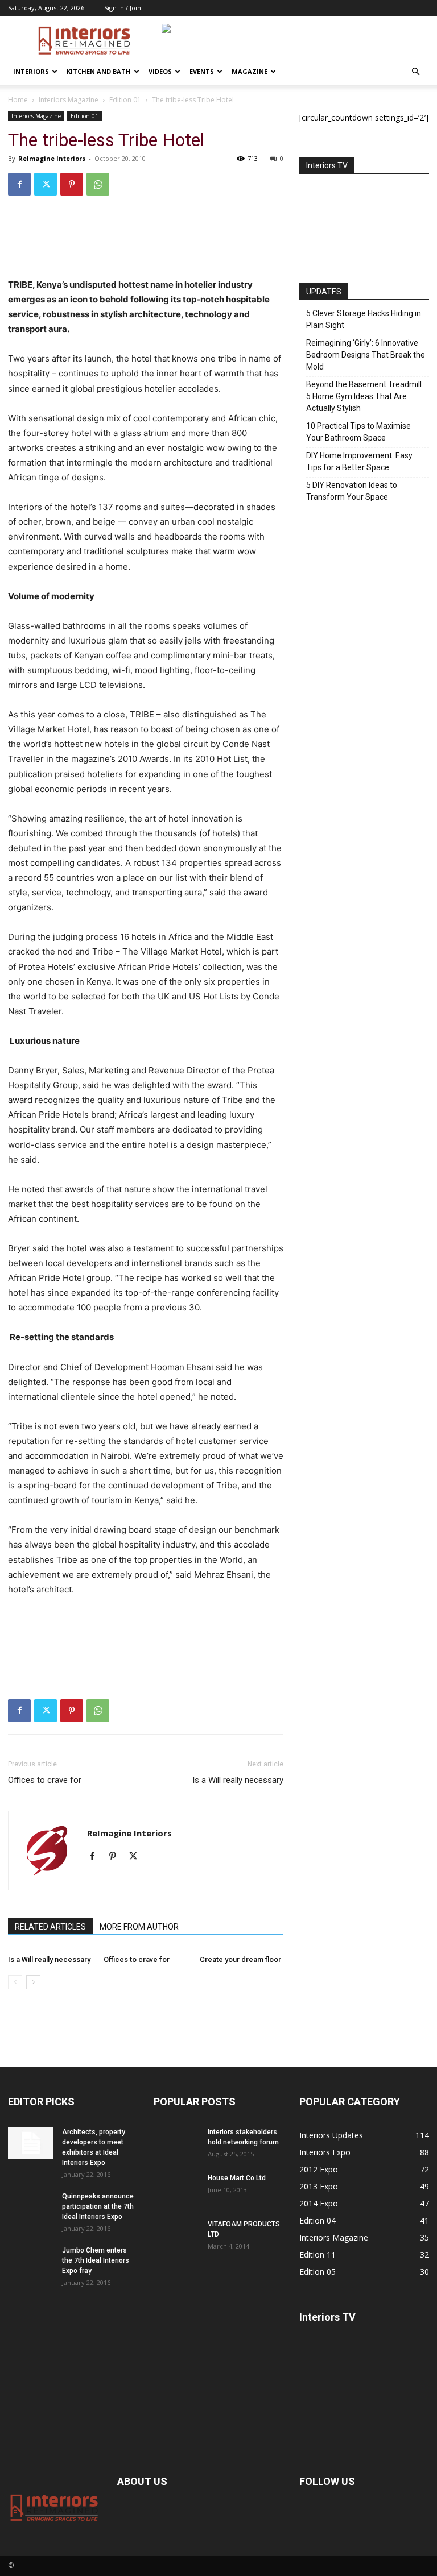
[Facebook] (19, 184)
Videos (160, 71)
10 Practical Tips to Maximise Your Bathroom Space (358, 432)
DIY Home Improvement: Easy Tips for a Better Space (359, 461)
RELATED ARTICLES (50, 1927)
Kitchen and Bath (99, 71)
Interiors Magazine (69, 100)
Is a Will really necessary (238, 1780)
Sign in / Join (123, 8)
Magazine (250, 71)
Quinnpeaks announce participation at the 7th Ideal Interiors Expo (98, 2206)
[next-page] (33, 1982)
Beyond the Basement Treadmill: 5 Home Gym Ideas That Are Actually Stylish (365, 396)
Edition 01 (125, 100)
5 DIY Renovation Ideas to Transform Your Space (352, 491)
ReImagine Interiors (52, 158)
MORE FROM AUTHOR (139, 1927)
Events (202, 71)
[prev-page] (15, 1982)
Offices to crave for (45, 1780)
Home (18, 100)
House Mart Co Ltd (237, 2178)
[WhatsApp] (98, 184)
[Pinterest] (72, 184)
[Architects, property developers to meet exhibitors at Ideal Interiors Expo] (31, 2143)
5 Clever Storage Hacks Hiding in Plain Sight (364, 319)
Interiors (31, 71)
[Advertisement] (146, 248)
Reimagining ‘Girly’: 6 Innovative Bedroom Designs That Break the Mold (366, 355)
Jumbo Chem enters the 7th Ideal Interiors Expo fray (96, 2260)
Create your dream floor (240, 1959)
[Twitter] (46, 184)
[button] (415, 72)
